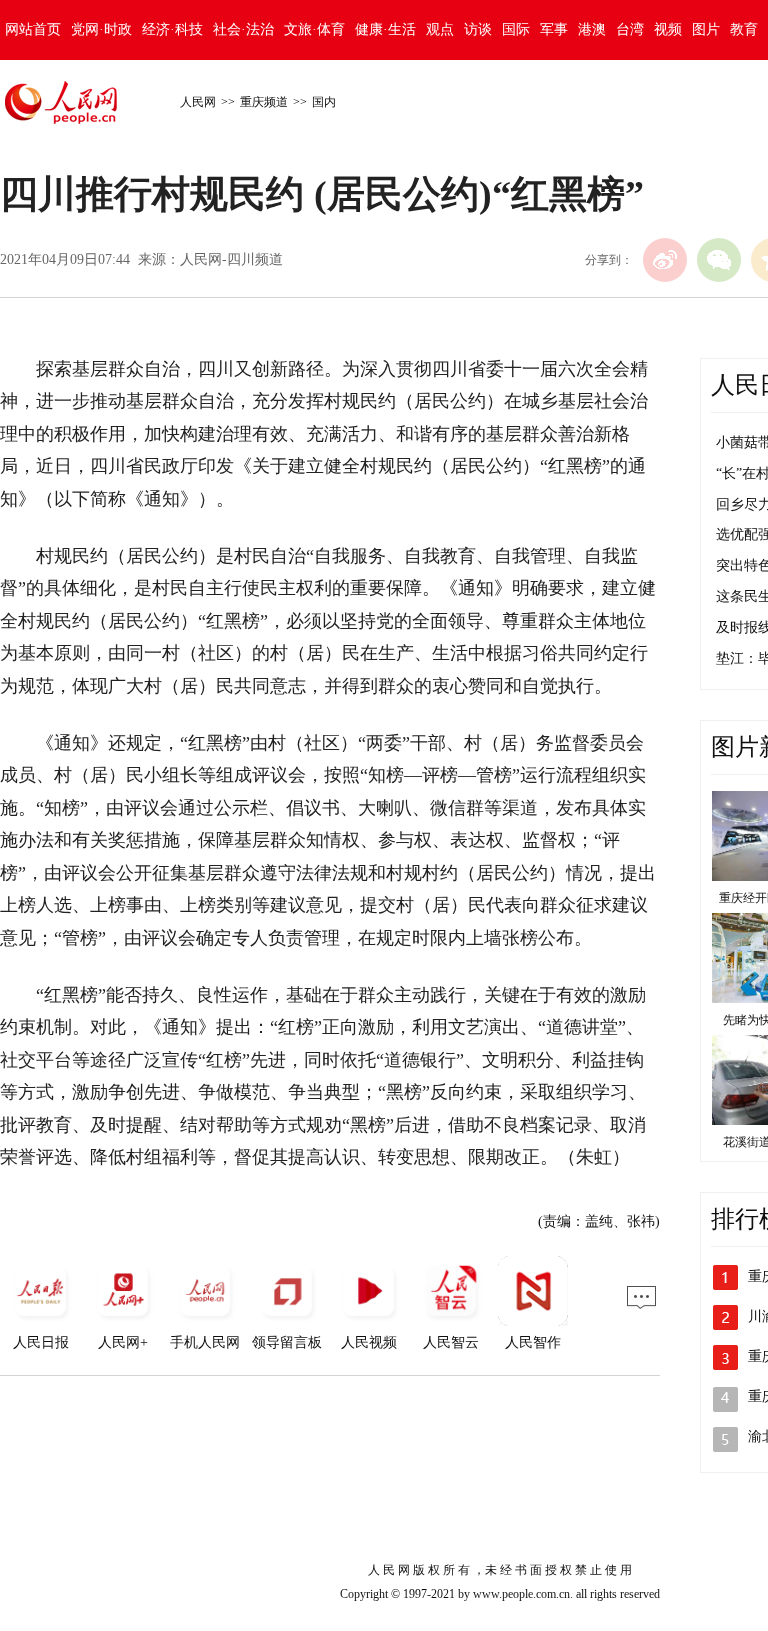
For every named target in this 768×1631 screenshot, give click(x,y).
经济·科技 (172, 29)
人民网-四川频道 (231, 259)
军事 (554, 29)
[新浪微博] (665, 260)
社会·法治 (243, 29)
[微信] (719, 260)
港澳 (592, 29)
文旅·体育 (314, 29)
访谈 (478, 29)
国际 (516, 29)
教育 (744, 29)
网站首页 (33, 29)
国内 (324, 102)
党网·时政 (101, 29)
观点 (440, 29)
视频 (668, 29)
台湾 (630, 29)
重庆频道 (264, 102)
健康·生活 (385, 29)
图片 (706, 29)
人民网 (198, 102)
